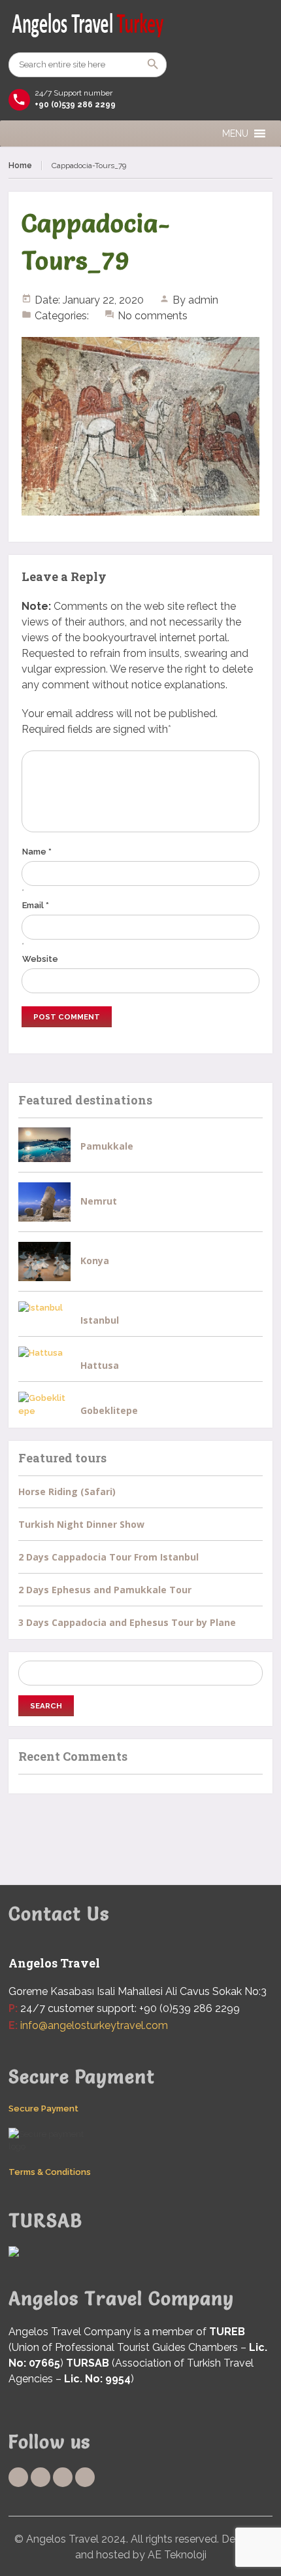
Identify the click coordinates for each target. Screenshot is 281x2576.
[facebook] (18, 2477)
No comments (153, 316)
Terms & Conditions (50, 2172)
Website (40, 959)
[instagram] (85, 2477)
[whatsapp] (63, 2477)
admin (203, 300)
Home (20, 166)
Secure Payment (43, 2108)
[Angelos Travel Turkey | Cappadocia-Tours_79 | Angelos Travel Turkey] (140, 26)
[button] (235, 133)
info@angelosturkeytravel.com (94, 2025)
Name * (37, 852)
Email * (36, 905)
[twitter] (41, 2477)
